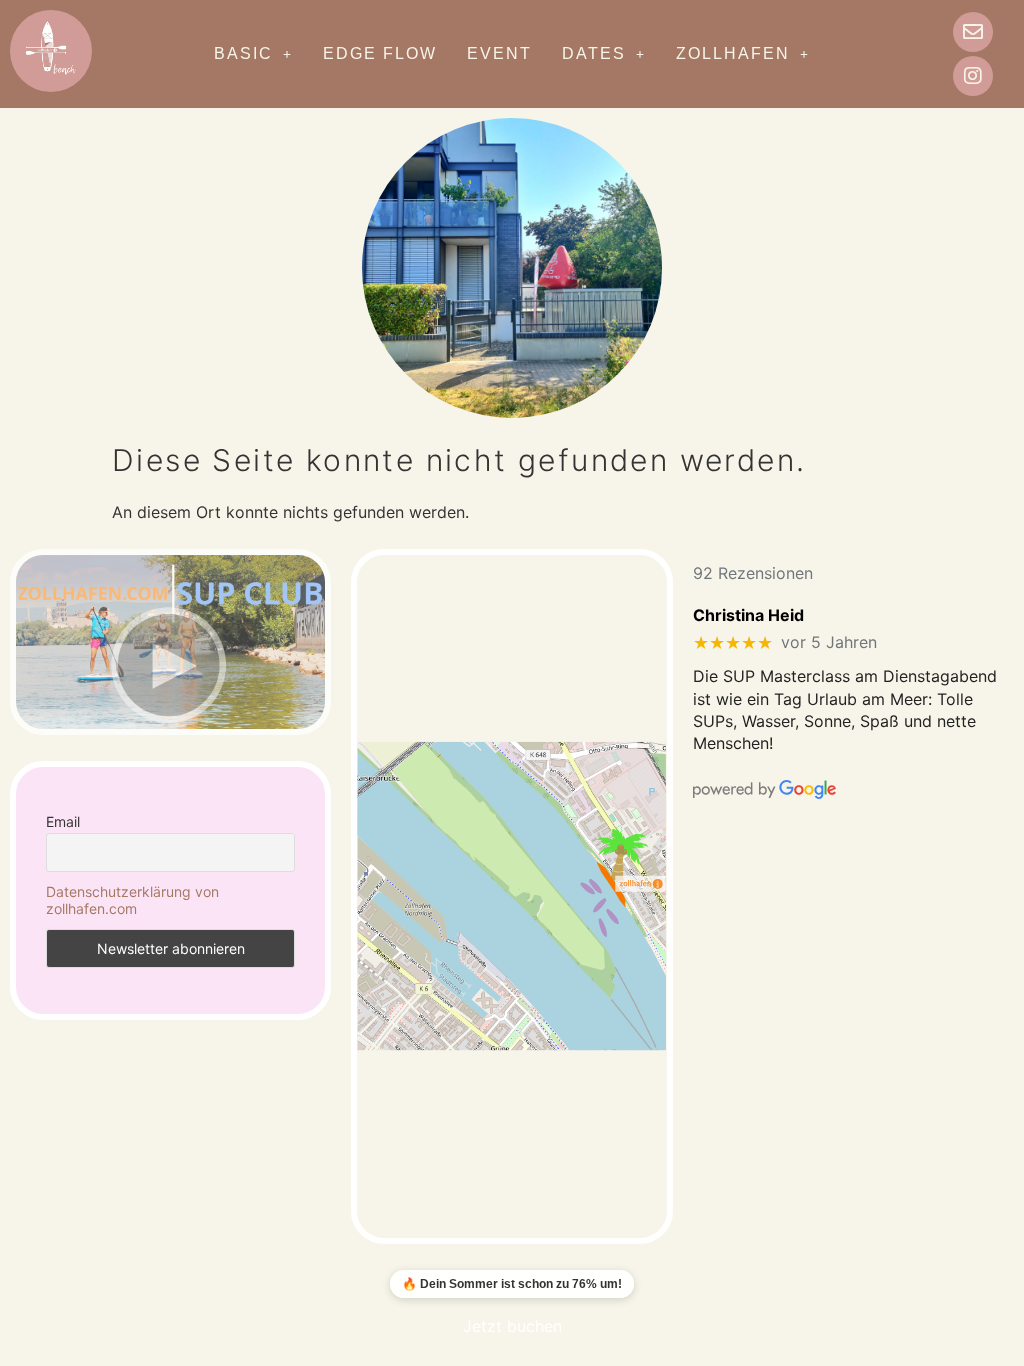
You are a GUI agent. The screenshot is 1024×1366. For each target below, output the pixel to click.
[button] (253, 54)
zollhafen (733, 53)
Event (499, 53)
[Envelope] (973, 32)
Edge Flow (380, 53)
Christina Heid (748, 615)
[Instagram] (973, 76)
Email (63, 821)
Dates (594, 53)
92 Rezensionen (753, 573)
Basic (243, 53)
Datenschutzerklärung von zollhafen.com (132, 900)
